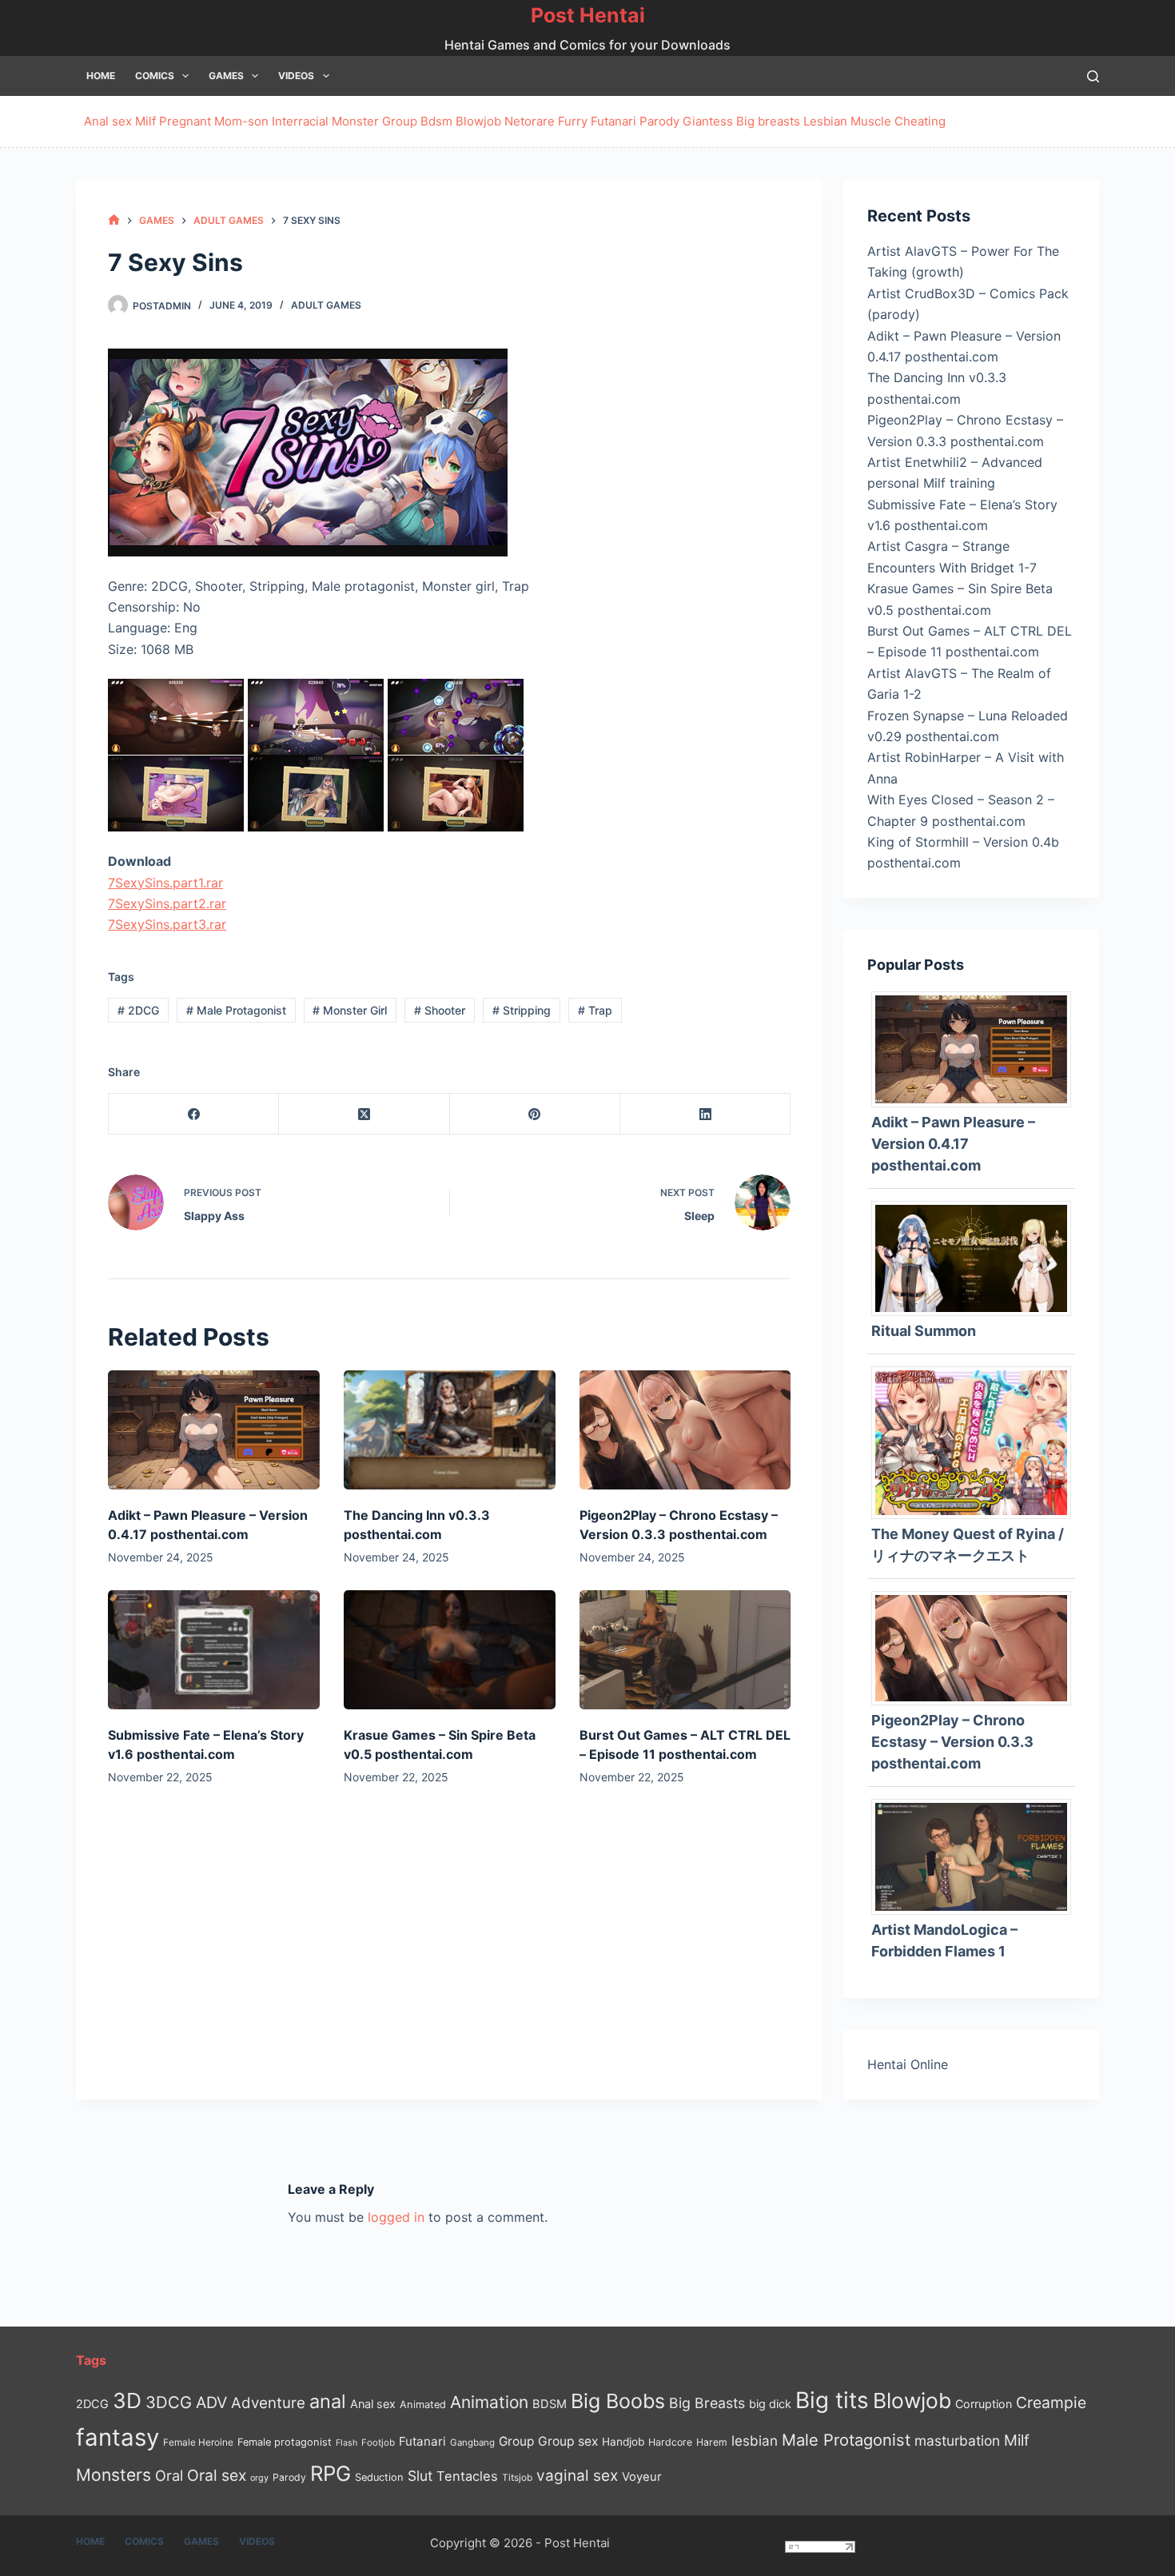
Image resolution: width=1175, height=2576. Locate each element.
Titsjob (517, 2478)
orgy (259, 2478)
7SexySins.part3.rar (167, 924)
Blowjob (478, 121)
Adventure (268, 2403)
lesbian (755, 2440)
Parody (659, 121)
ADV (211, 2403)
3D (127, 2401)
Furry (573, 121)
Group (400, 121)
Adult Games (326, 305)
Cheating (920, 121)
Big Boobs (618, 2401)
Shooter (440, 1010)
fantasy (117, 2437)
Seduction (379, 2477)
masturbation (957, 2440)
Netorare (530, 121)
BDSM (550, 2404)
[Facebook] (194, 1114)
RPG (331, 2473)
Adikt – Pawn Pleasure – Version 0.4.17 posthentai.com (953, 1144)
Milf (145, 121)
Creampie (1051, 2403)
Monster (355, 121)
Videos (296, 76)
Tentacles (467, 2476)
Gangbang (472, 2442)
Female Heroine (198, 2442)
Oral (169, 2475)
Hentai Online (908, 2064)
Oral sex (217, 2475)
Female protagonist (285, 2442)
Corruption (984, 2404)
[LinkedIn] (705, 1114)
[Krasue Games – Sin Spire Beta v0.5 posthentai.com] (450, 1650)
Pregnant (185, 121)
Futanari (613, 121)
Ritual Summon (924, 1331)
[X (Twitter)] (364, 1114)
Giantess (708, 121)
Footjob (378, 2442)
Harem (712, 2442)
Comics (155, 76)
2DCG (138, 1010)
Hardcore (670, 2442)
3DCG (169, 2402)
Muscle (871, 121)
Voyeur (642, 2477)
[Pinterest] (535, 1114)
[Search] (1093, 76)
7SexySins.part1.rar (165, 883)
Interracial (300, 121)
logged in (396, 2217)
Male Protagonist (236, 1010)
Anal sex (108, 121)
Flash (347, 2443)
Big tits (832, 2400)
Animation (489, 2402)
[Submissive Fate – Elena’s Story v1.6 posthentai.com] (214, 1650)
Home (101, 76)
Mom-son (241, 121)
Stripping (522, 1010)
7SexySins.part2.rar (167, 903)
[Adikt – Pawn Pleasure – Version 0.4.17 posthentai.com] (214, 1430)
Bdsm (436, 121)
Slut (420, 2476)
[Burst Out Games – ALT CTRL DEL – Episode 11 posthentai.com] (685, 1650)
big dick (770, 2404)
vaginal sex (577, 2476)
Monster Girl (350, 1010)
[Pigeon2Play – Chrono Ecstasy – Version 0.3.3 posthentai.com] (685, 1430)
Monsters (114, 2475)
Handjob (623, 2442)
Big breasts (768, 121)
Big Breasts (707, 2403)
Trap (595, 1010)
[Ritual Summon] (977, 1257)
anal (328, 2401)
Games (226, 76)
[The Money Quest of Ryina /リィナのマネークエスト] (977, 1442)
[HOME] (114, 220)
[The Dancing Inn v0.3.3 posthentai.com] (450, 1430)
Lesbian (825, 121)
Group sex (568, 2441)
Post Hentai (588, 15)
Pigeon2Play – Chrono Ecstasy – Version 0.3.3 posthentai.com (952, 1742)
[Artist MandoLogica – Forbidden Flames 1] (977, 1856)
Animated (423, 2405)
